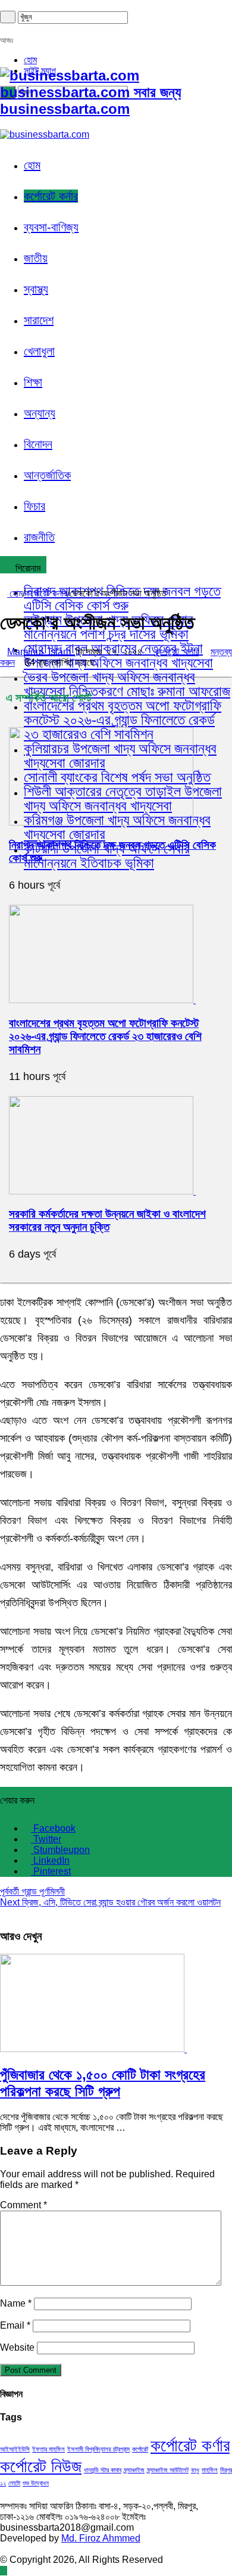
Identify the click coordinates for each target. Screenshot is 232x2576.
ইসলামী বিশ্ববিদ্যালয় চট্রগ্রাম (98, 2449)
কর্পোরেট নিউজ (41, 2466)
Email (15, 2325)
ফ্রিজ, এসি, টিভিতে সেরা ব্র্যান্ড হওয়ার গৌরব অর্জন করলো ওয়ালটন (110, 1902)
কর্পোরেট (140, 2449)
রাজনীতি (39, 537)
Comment (23, 2205)
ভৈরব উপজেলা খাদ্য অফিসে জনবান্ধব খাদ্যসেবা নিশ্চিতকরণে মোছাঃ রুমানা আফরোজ (127, 684)
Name (16, 2303)
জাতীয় (36, 258)
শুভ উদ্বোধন (36, 2483)
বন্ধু (195, 2470)
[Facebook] (4, 29)
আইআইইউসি (15, 2449)
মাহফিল (210, 2470)
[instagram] (32, 29)
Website (17, 2347)
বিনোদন (38, 444)
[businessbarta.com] (45, 134)
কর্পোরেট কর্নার (51, 196)
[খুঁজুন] (8, 17)
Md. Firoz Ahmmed (101, 2538)
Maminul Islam (41, 652)
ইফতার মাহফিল (48, 2449)
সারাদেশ (39, 320)
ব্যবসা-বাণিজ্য (51, 227)
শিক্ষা (33, 382)
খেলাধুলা (39, 351)
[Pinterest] (18, 29)
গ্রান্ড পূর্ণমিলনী (32, 1891)
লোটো (14, 2483)
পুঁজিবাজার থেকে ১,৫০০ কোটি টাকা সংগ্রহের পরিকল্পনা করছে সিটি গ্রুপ (103, 2083)
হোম (30, 60)
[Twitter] (11, 29)
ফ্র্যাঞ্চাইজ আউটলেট (168, 2470)
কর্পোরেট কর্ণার (190, 2445)
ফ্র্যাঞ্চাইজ (134, 2470)
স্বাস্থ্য (36, 289)
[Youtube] (25, 29)
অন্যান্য (40, 413)
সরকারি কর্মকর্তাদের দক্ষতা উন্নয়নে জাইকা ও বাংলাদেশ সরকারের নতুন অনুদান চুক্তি (107, 1220)
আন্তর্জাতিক (47, 475)
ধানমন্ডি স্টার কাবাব (103, 2470)
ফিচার (35, 506)
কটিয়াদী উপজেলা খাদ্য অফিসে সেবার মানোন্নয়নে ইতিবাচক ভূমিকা (107, 856)
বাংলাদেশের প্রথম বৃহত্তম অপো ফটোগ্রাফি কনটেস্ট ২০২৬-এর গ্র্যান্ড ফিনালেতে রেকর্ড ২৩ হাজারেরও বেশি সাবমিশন (123, 720)
